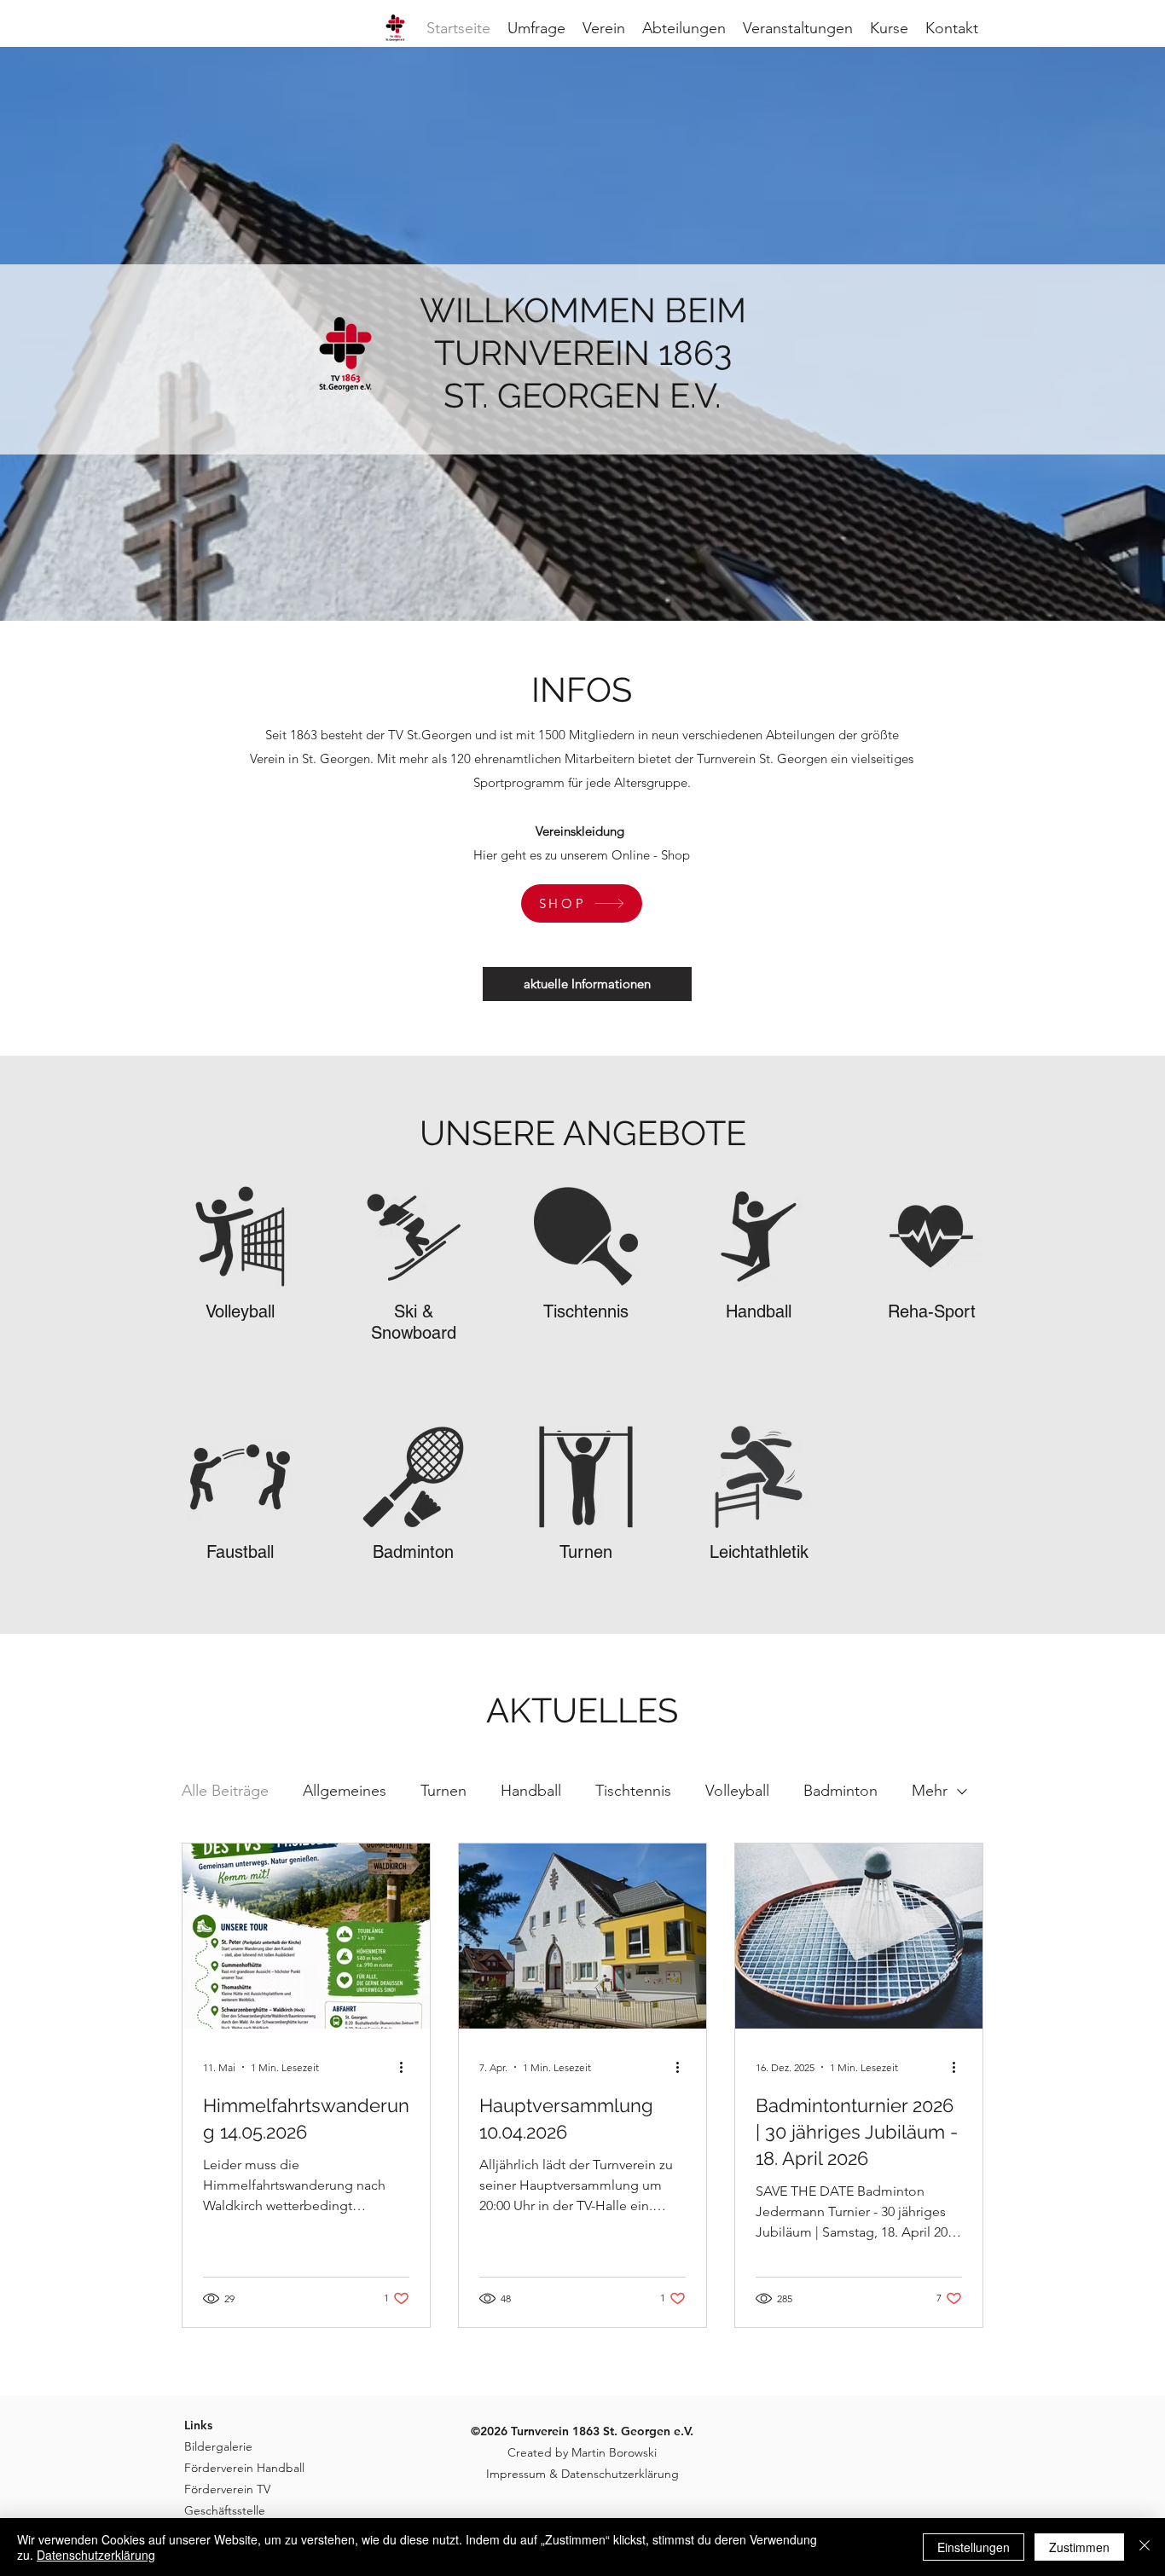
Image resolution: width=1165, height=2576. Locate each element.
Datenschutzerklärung (96, 2555)
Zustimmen (1079, 2547)
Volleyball (737, 1791)
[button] (889, 28)
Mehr (930, 1791)
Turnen (443, 1791)
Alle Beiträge (225, 1791)
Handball (531, 1791)
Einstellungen (974, 2547)
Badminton (840, 1791)
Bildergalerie (218, 2446)
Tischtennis (633, 1791)
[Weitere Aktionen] (407, 2067)
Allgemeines (345, 1791)
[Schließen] (1145, 2547)
